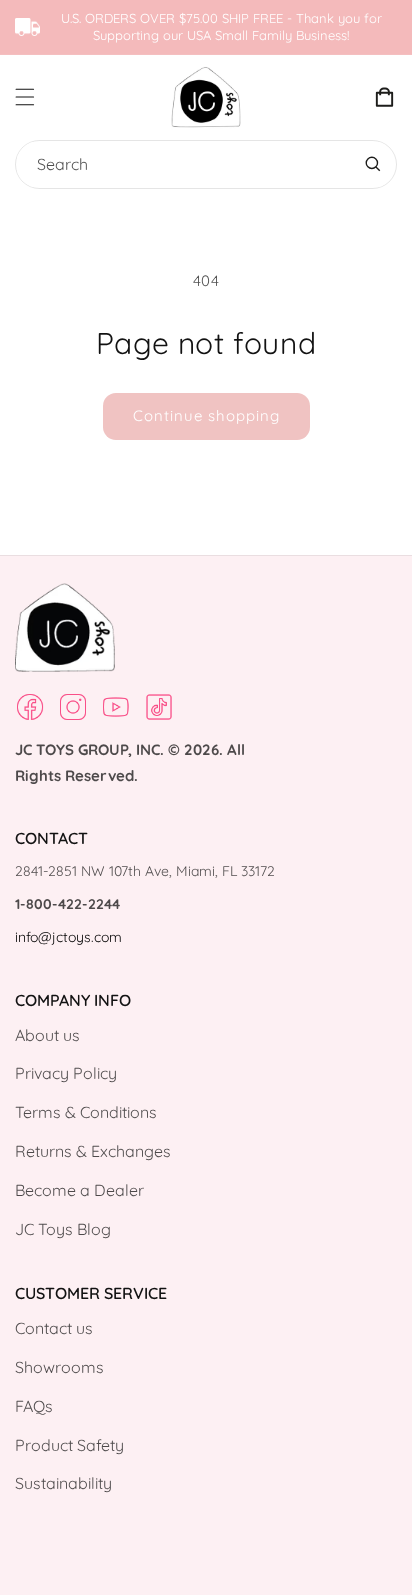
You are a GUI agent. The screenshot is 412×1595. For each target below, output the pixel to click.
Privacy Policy (66, 1073)
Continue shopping (206, 415)
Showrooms (59, 1367)
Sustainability (63, 1483)
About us (47, 1035)
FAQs (34, 1406)
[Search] (373, 164)
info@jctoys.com (68, 937)
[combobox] (201, 164)
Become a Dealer (79, 1190)
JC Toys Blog (63, 1229)
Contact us (54, 1328)
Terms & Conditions (86, 1112)
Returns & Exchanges (93, 1151)
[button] (42, 97)
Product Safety (69, 1445)
